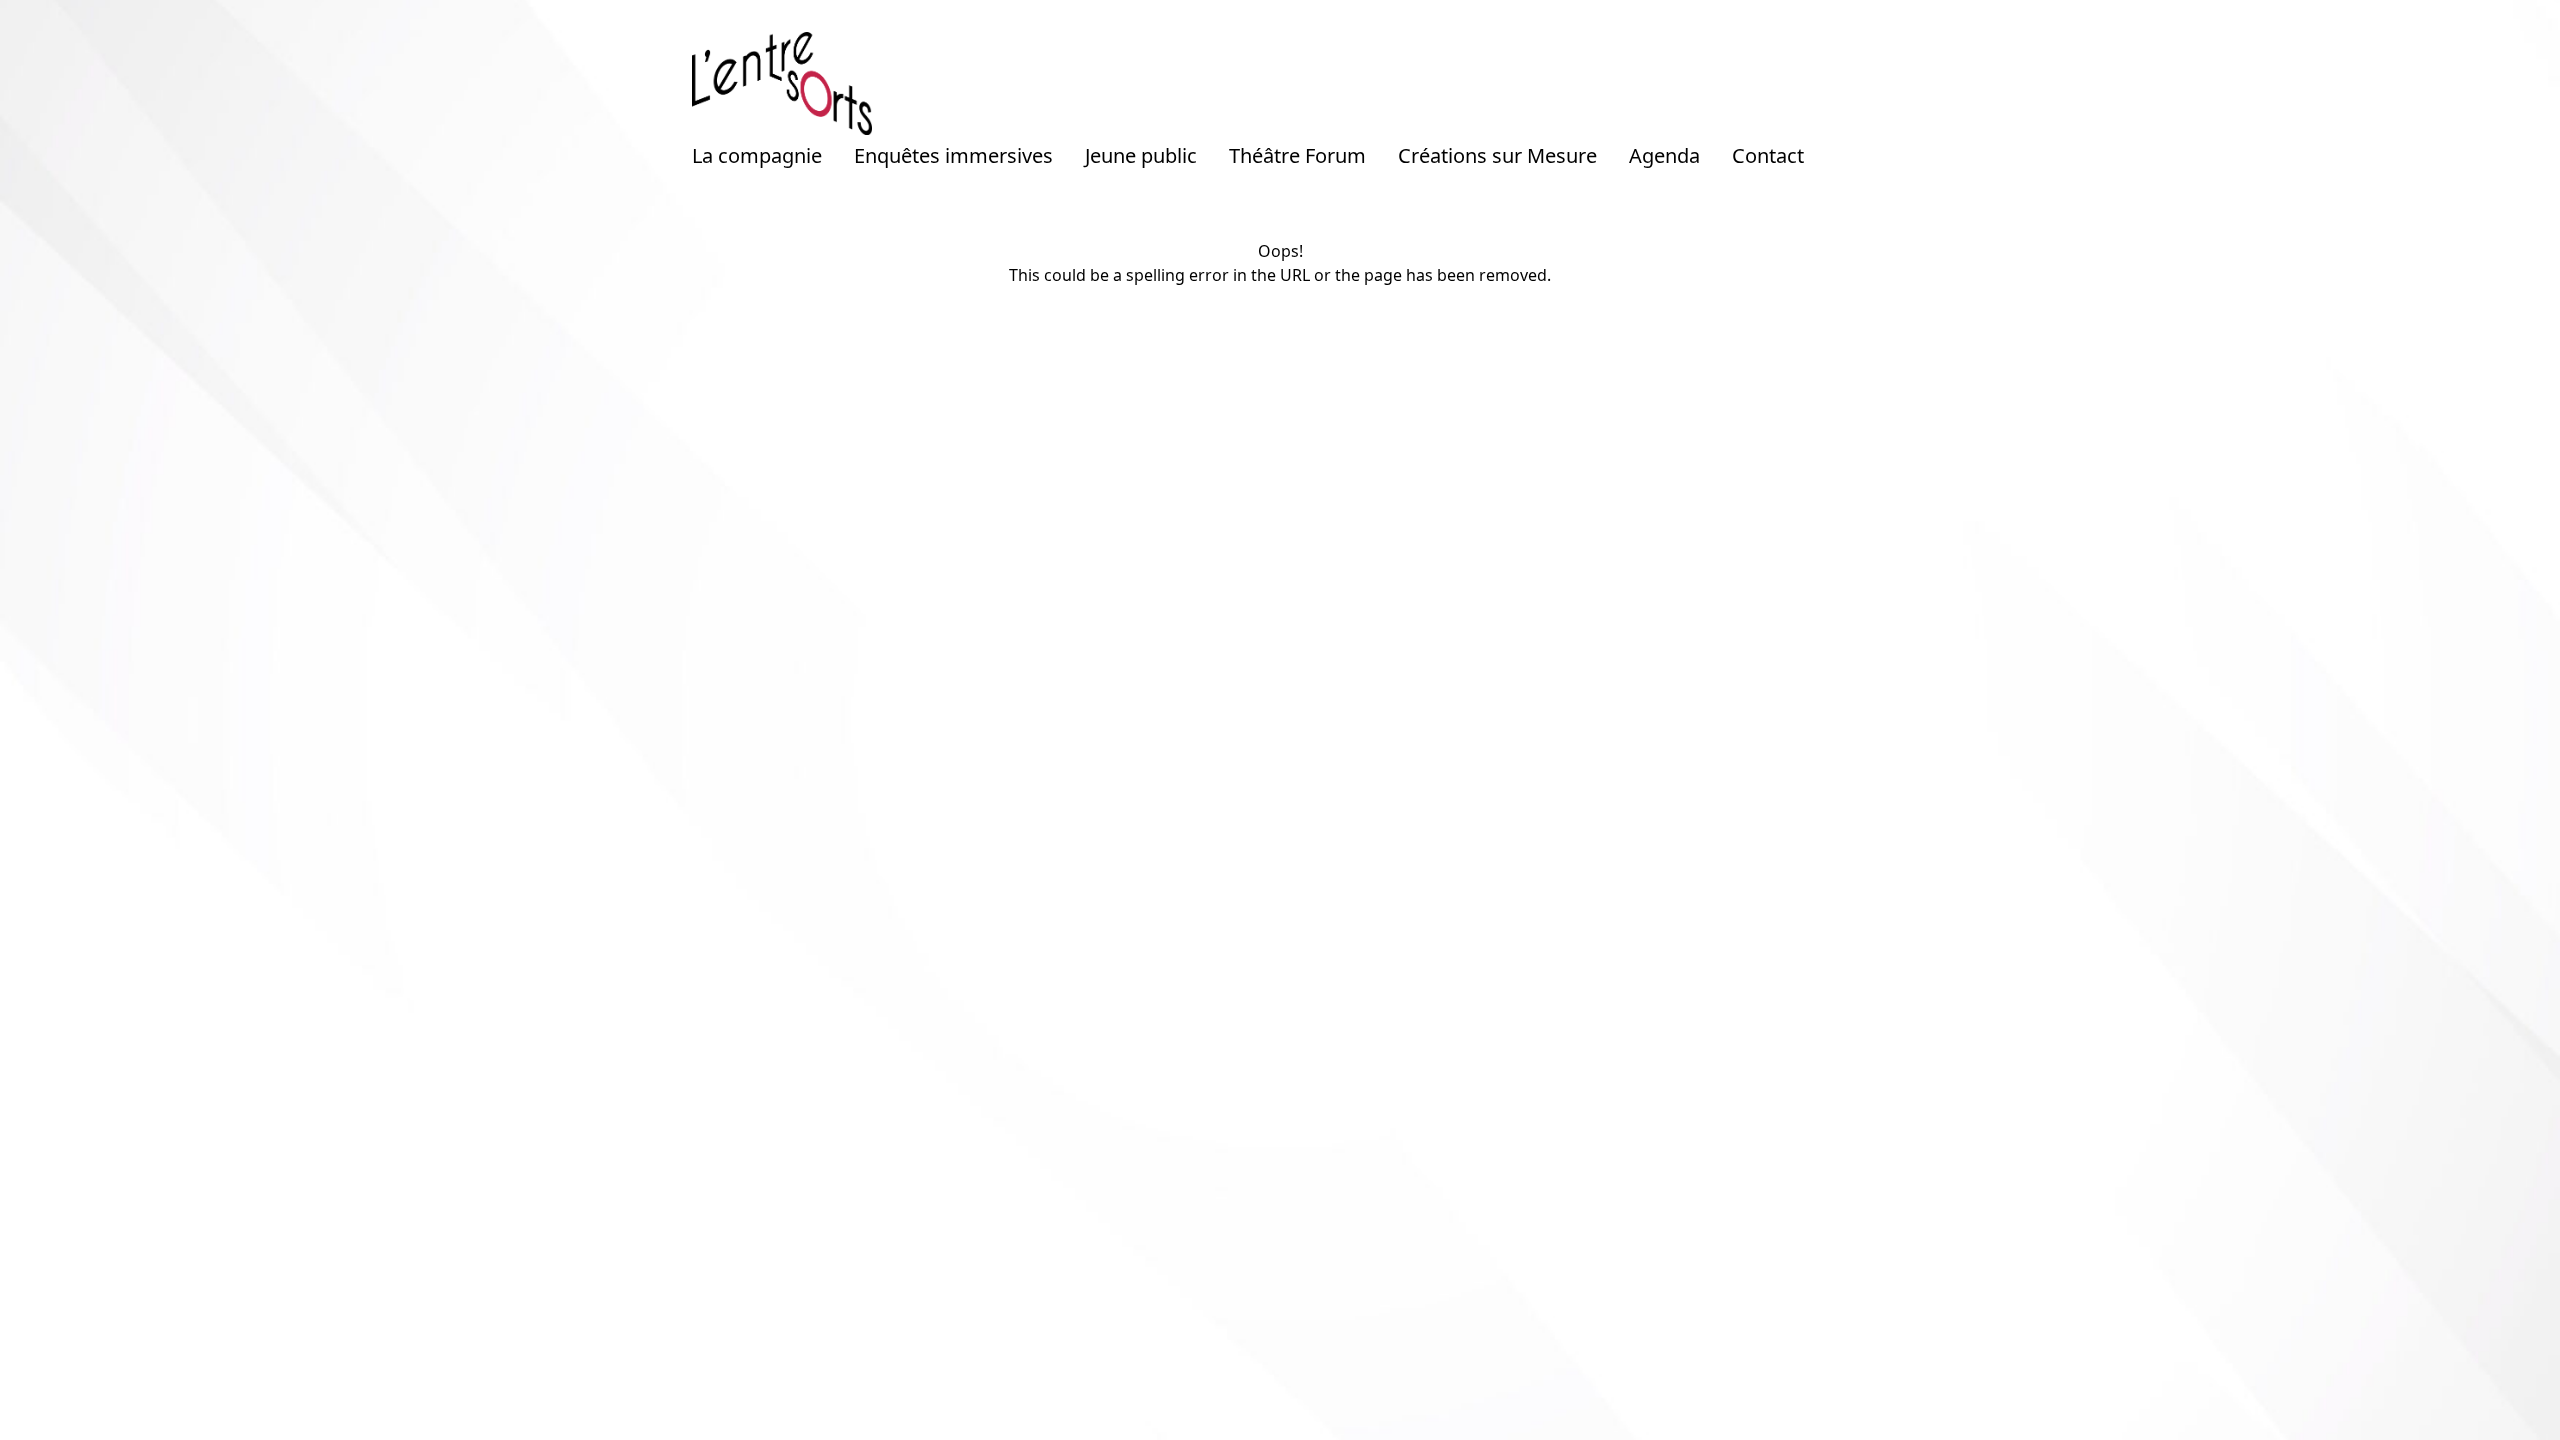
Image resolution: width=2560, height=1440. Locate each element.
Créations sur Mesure (1497, 155)
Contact (1768, 155)
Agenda (1664, 155)
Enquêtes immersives (953, 155)
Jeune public (1141, 155)
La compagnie (757, 155)
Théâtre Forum (1297, 155)
